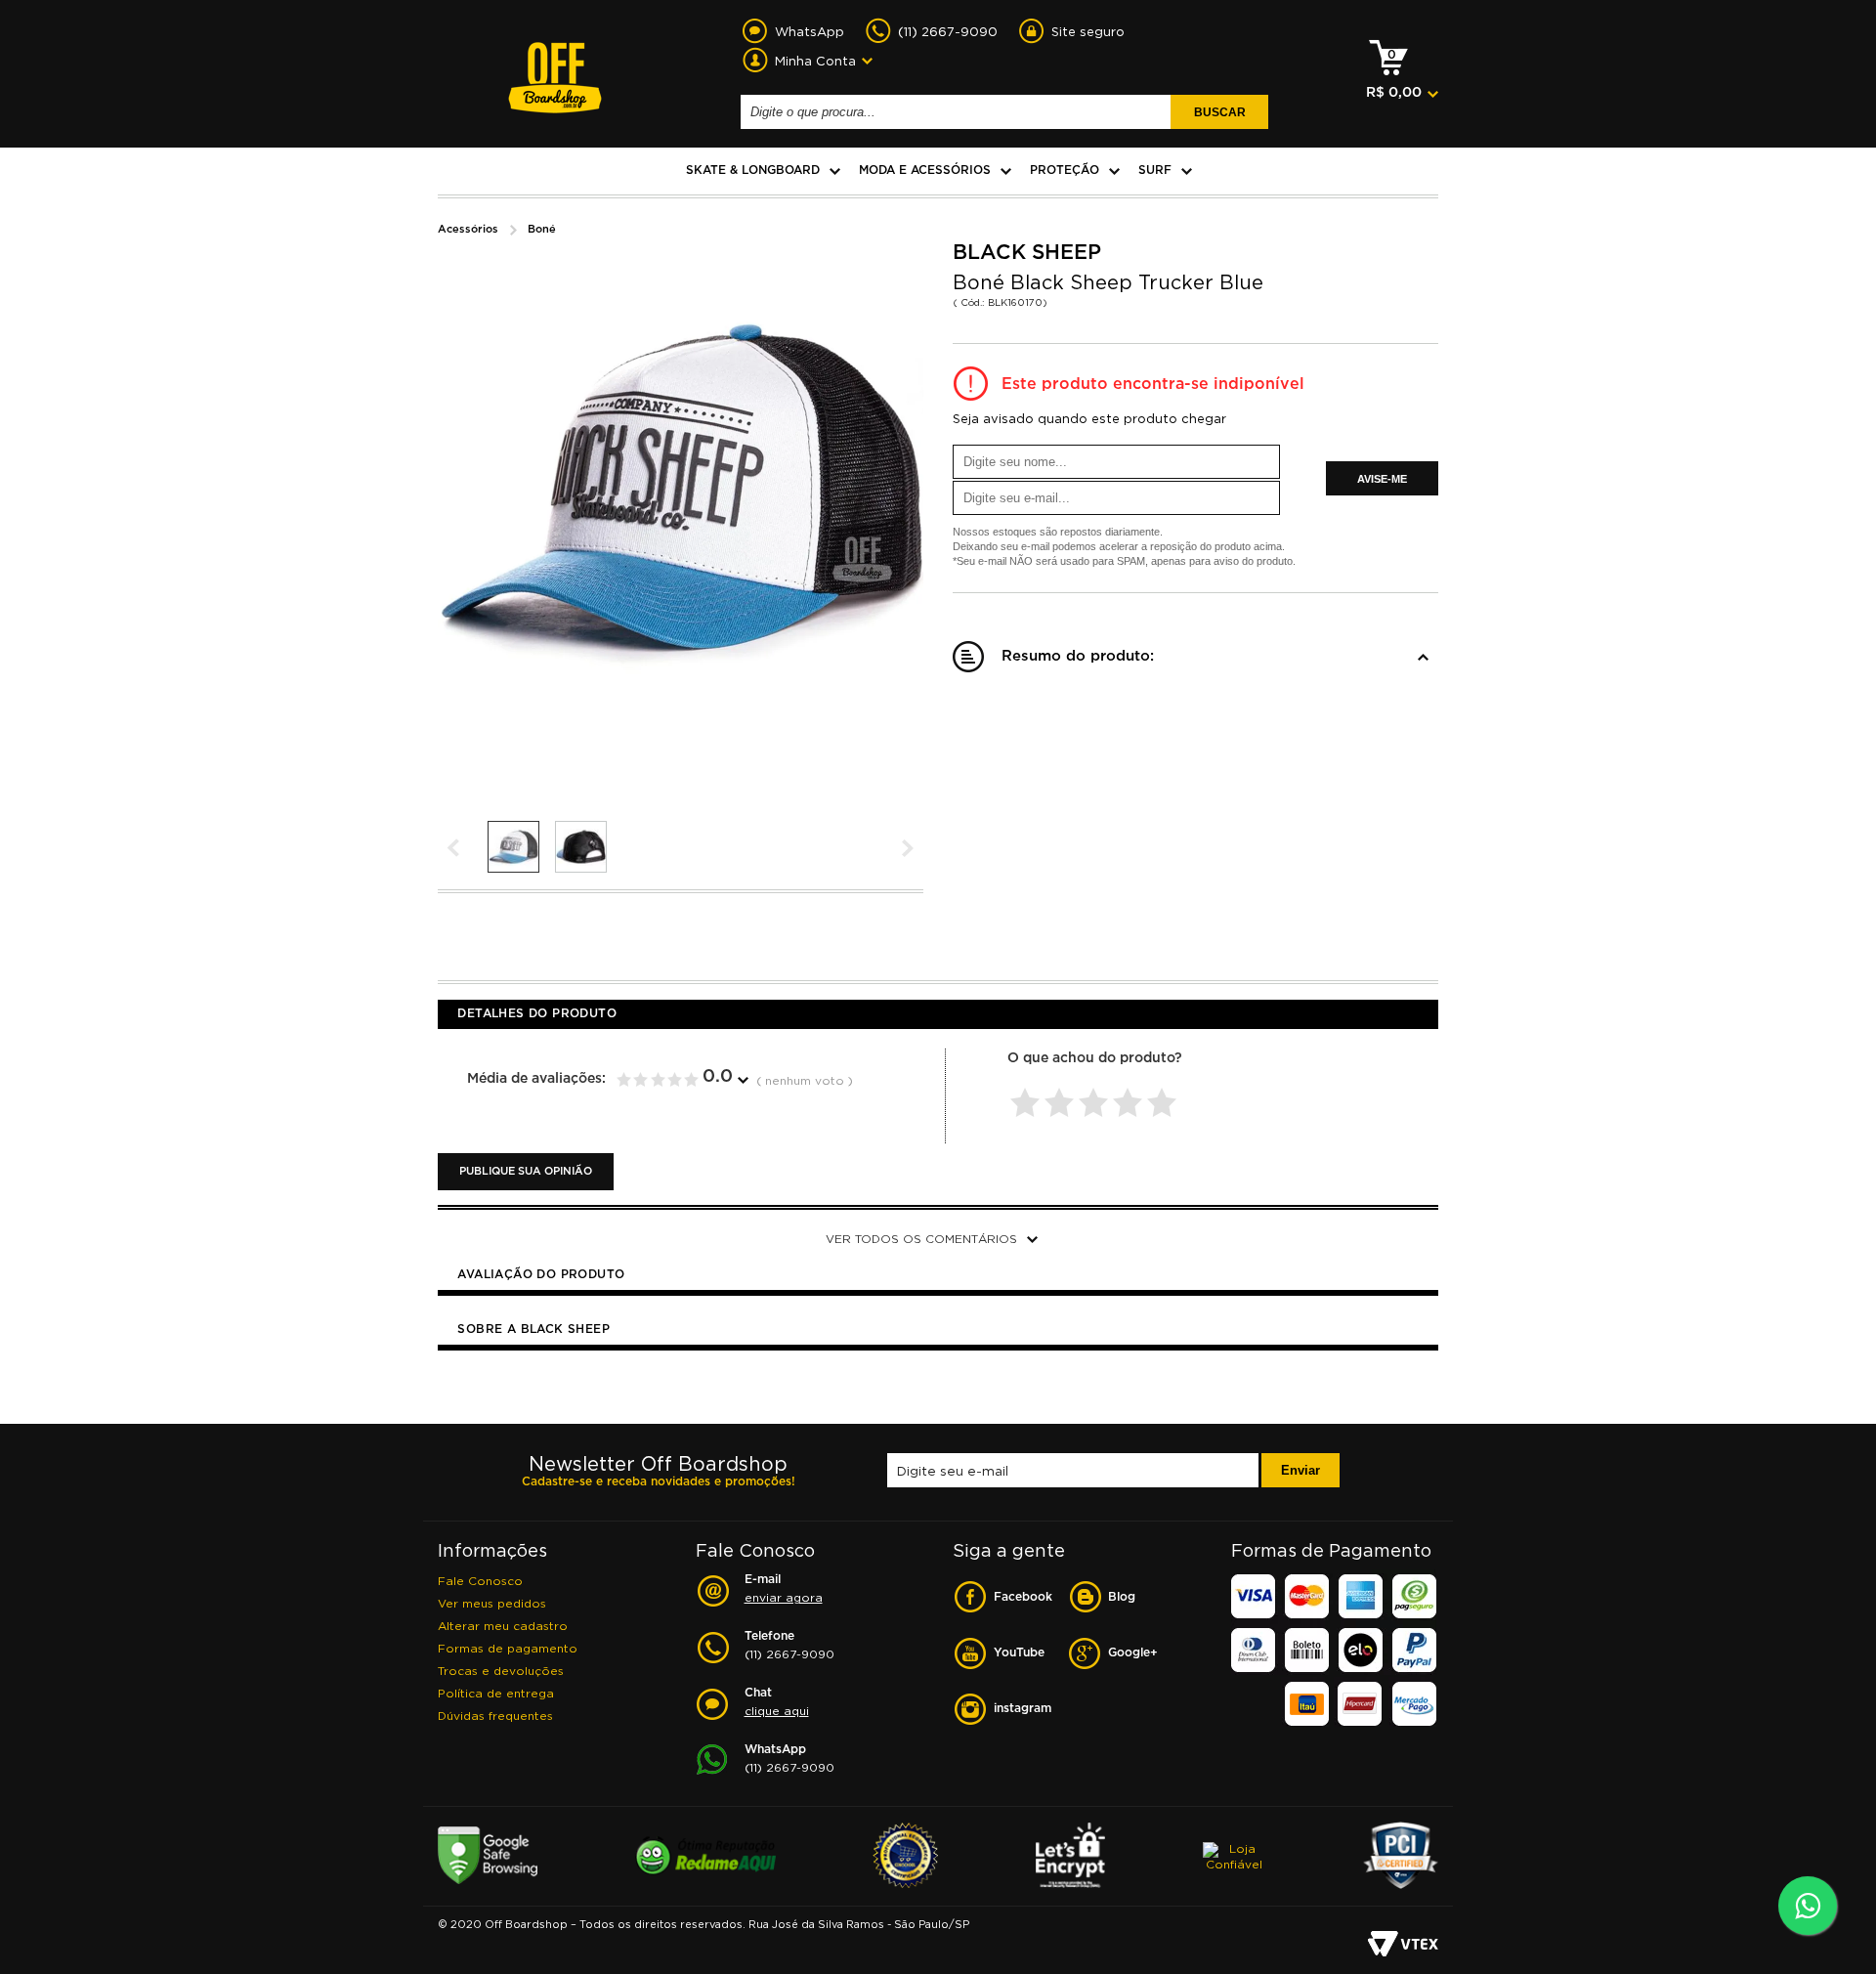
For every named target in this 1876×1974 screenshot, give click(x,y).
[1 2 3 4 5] (1096, 1091)
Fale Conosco (480, 1581)
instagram (1023, 1709)
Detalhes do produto (537, 1014)
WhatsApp (789, 1759)
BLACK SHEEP (1027, 253)
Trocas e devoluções (501, 1671)
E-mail (784, 1589)
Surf (1155, 171)
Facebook (1023, 1597)
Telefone (789, 1646)
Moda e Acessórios (925, 171)
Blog (1122, 1597)
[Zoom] (514, 847)
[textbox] (959, 112)
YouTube (1019, 1653)
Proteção (1065, 171)
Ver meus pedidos (492, 1603)
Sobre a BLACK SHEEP (533, 1330)
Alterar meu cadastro (503, 1626)
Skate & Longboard (753, 171)
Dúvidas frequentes (495, 1716)
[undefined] (682, 490)
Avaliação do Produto (541, 1275)
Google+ (1133, 1653)
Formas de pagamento (508, 1648)
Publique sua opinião (526, 1172)
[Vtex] (1403, 1945)
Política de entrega (496, 1693)
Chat (777, 1702)
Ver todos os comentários (921, 1239)
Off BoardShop (555, 66)
